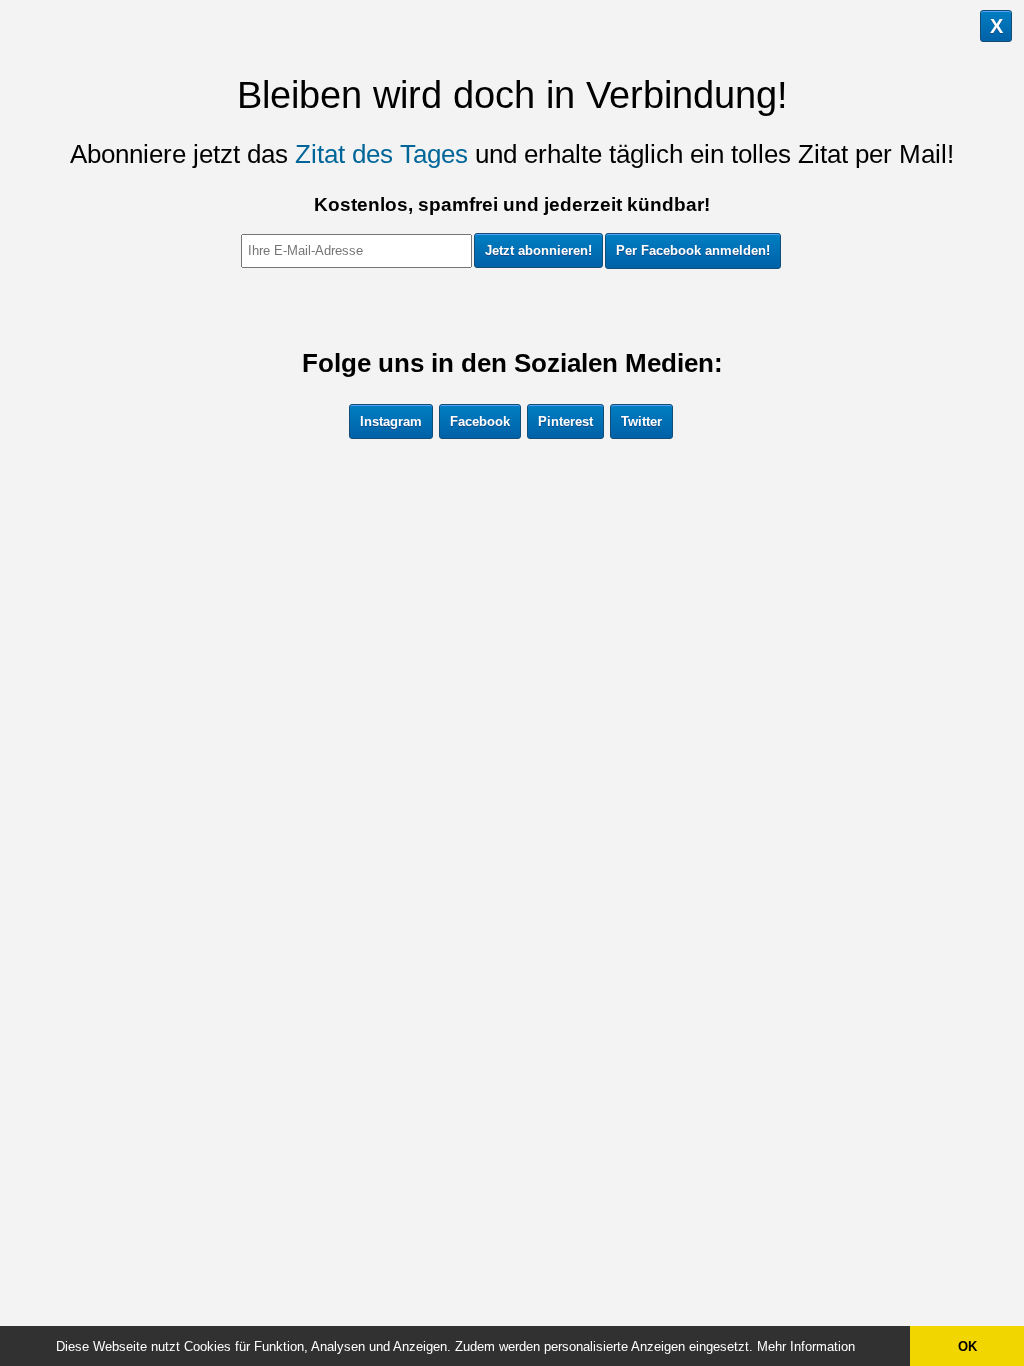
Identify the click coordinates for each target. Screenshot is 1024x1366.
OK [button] (967, 1346)
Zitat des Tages (381, 154)
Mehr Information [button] (806, 1346)
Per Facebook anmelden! (693, 250)
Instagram (391, 421)
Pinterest (565, 421)
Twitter (641, 421)
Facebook (480, 421)
